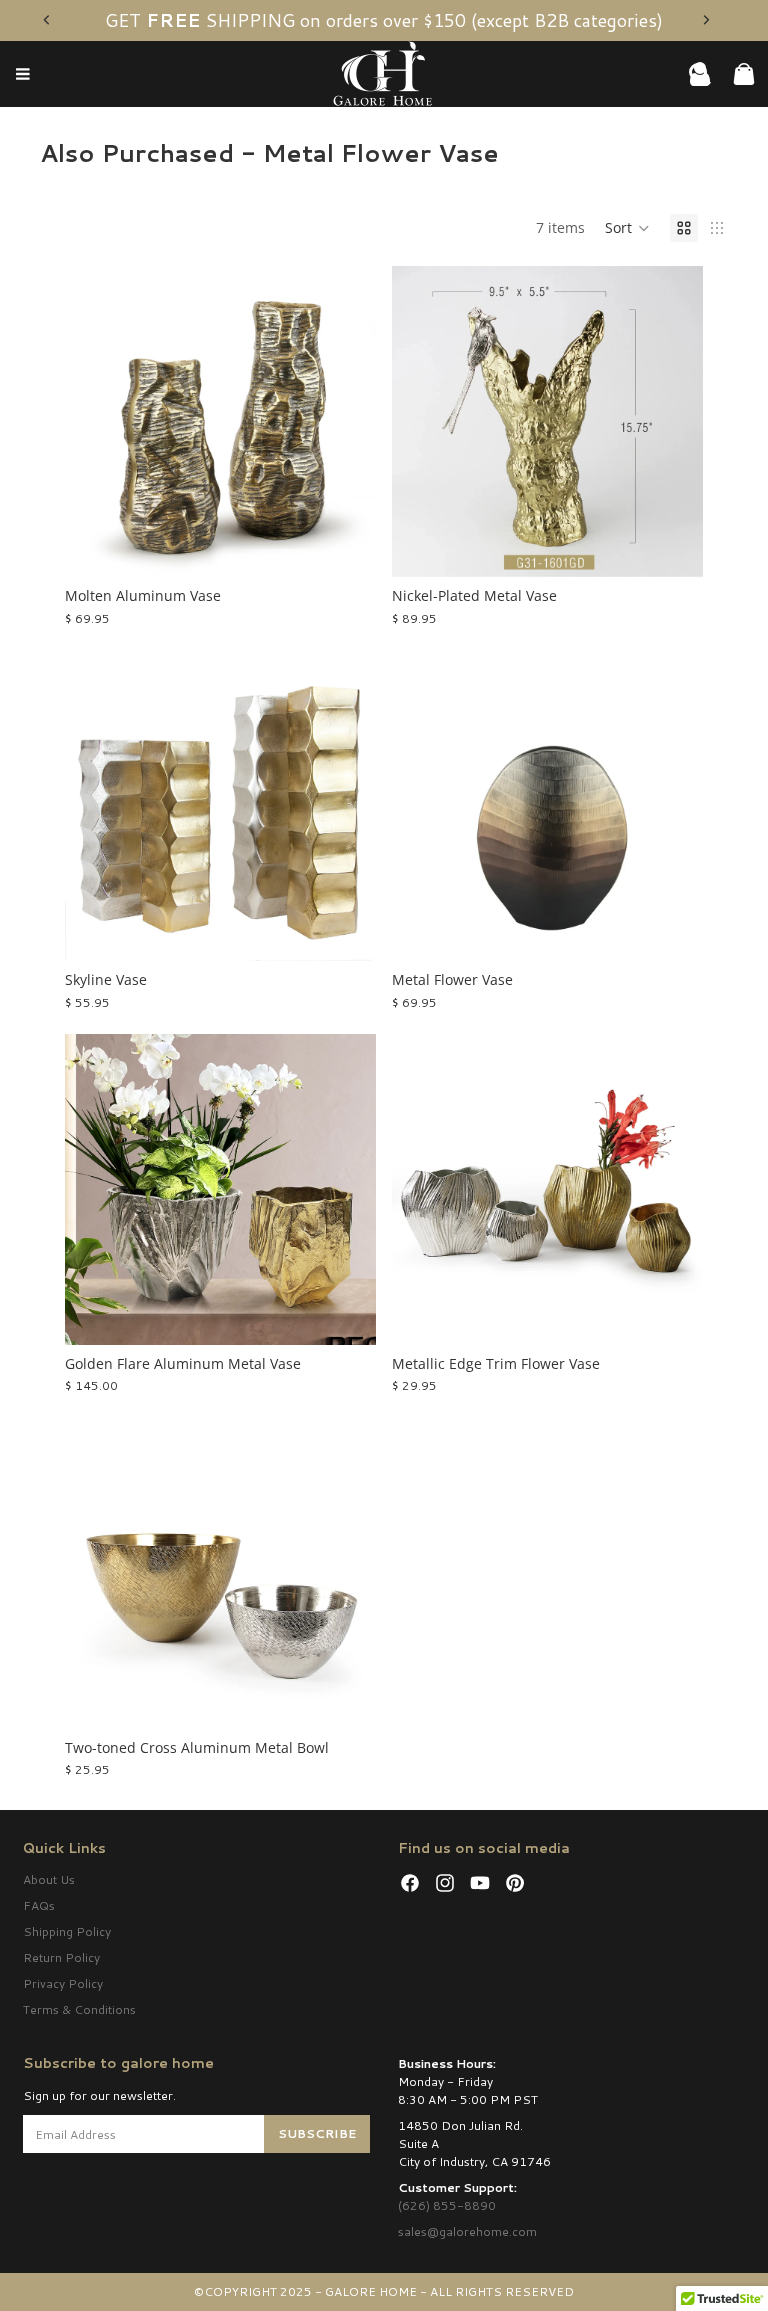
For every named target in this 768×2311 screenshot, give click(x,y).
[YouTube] (480, 1883)
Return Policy (61, 1957)
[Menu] (23, 75)
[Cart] (744, 74)
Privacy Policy (63, 1983)
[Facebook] (410, 1883)
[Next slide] (706, 20)
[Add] (672, 547)
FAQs (39, 1905)
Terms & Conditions (79, 2009)
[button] (627, 228)
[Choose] (345, 547)
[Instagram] (445, 1883)
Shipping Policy (67, 1931)
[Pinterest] (515, 1883)
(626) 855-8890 (447, 2205)
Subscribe (317, 2133)
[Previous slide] (47, 20)
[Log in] (700, 74)
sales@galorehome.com (467, 2231)
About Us (49, 1879)
